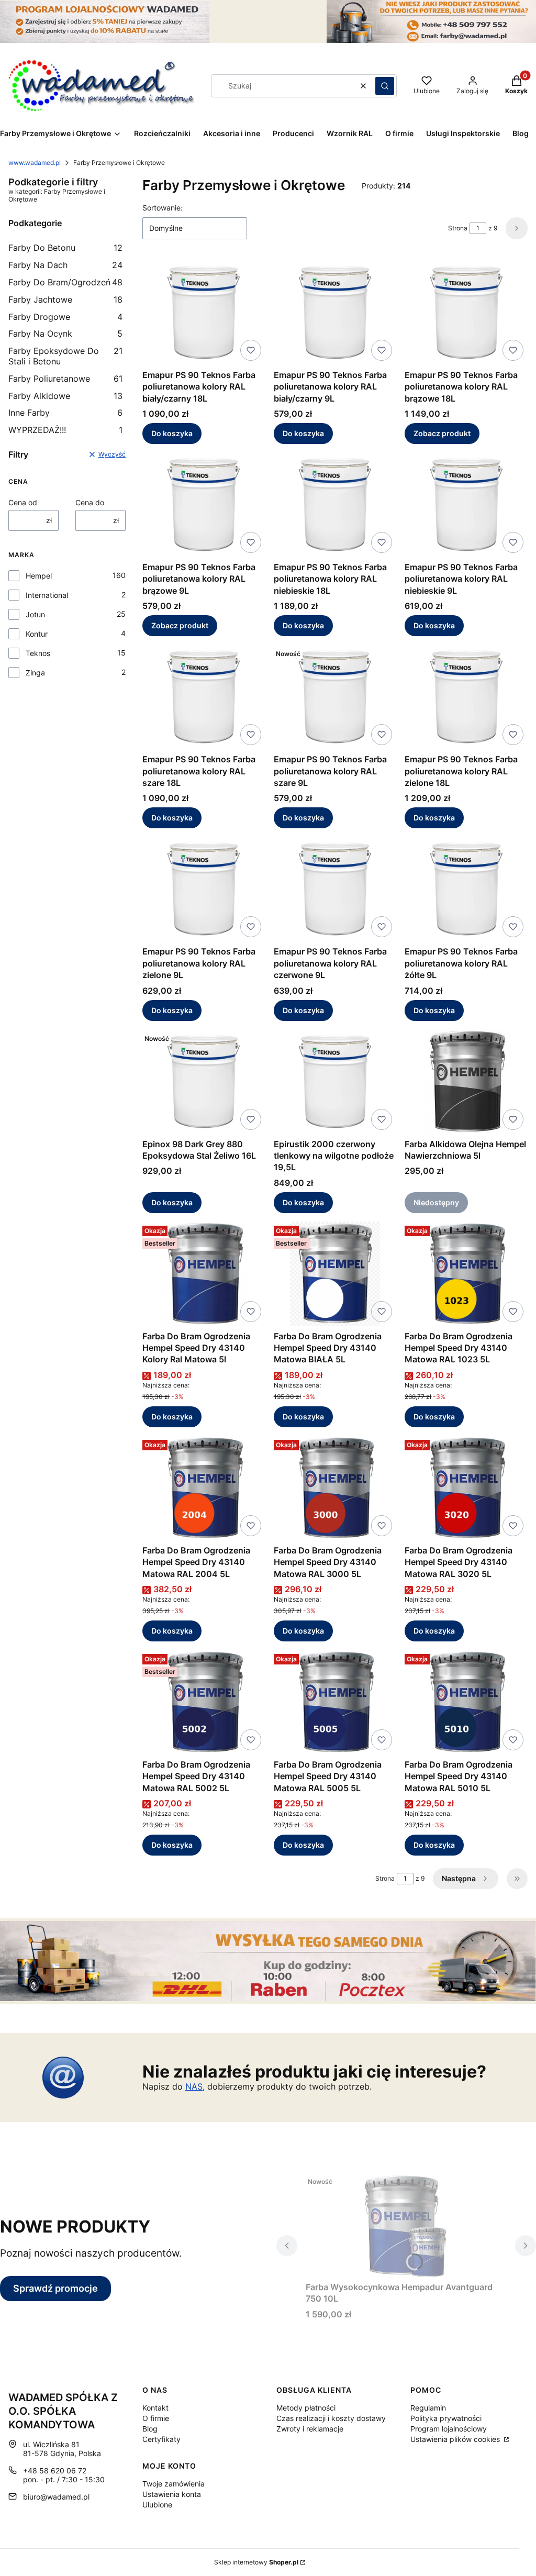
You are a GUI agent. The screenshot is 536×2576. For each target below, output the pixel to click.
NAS (194, 2086)
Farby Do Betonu (65, 248)
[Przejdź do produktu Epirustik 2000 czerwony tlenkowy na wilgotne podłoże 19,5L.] (335, 1082)
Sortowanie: (163, 208)
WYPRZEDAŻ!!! (65, 430)
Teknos (38, 653)
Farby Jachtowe (65, 299)
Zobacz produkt (442, 433)
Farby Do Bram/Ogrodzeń (65, 282)
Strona (458, 228)
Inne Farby (65, 413)
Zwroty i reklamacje (310, 2429)
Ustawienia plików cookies (456, 2439)
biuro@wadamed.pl (56, 2497)
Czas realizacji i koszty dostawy (331, 2418)
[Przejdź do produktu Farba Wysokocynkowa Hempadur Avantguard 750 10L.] (406, 2225)
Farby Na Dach (65, 265)
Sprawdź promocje (55, 2288)
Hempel (39, 576)
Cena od (23, 502)
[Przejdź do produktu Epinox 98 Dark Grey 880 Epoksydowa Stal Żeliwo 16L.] (204, 1082)
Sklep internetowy (256, 2562)
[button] (385, 86)
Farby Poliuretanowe (65, 379)
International (47, 595)
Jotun (35, 614)
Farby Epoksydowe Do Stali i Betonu (65, 356)
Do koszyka (172, 433)
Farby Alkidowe (65, 396)
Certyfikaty (161, 2439)
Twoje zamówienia (174, 2484)
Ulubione (157, 2505)
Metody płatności (306, 2408)
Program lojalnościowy (449, 2429)
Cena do (90, 502)
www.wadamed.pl (35, 163)
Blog (150, 2429)
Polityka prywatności (446, 2418)
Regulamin (428, 2408)
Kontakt (155, 2408)
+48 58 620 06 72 (55, 2470)
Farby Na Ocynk (65, 334)
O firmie (156, 2418)
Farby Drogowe (65, 317)
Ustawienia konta (172, 2494)
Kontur (37, 634)
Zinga (35, 673)
